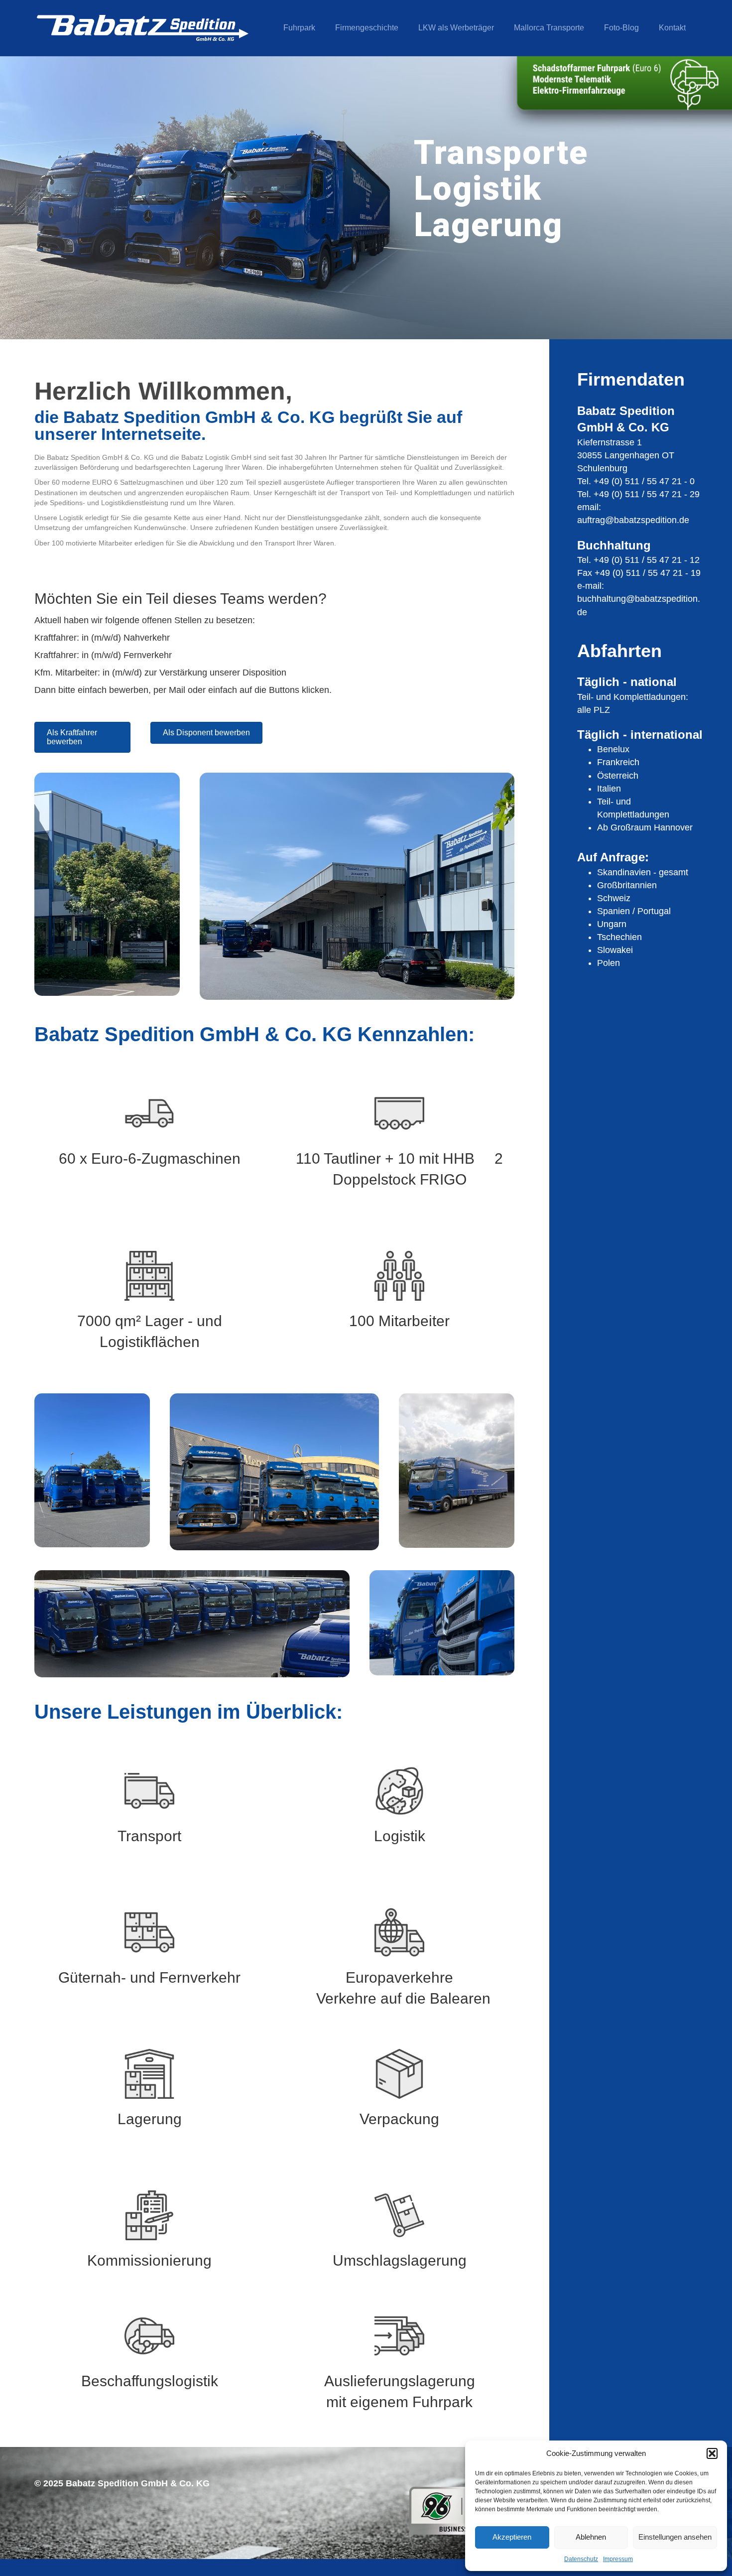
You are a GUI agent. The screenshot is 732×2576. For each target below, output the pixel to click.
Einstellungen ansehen (675, 2537)
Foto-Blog (621, 28)
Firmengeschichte (367, 28)
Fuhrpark (299, 28)
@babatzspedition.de (647, 520)
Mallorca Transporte (549, 28)
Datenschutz (581, 2559)
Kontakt (672, 28)
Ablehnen (591, 2537)
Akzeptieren (512, 2537)
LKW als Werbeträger (456, 28)
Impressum (618, 2559)
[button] (712, 2453)
